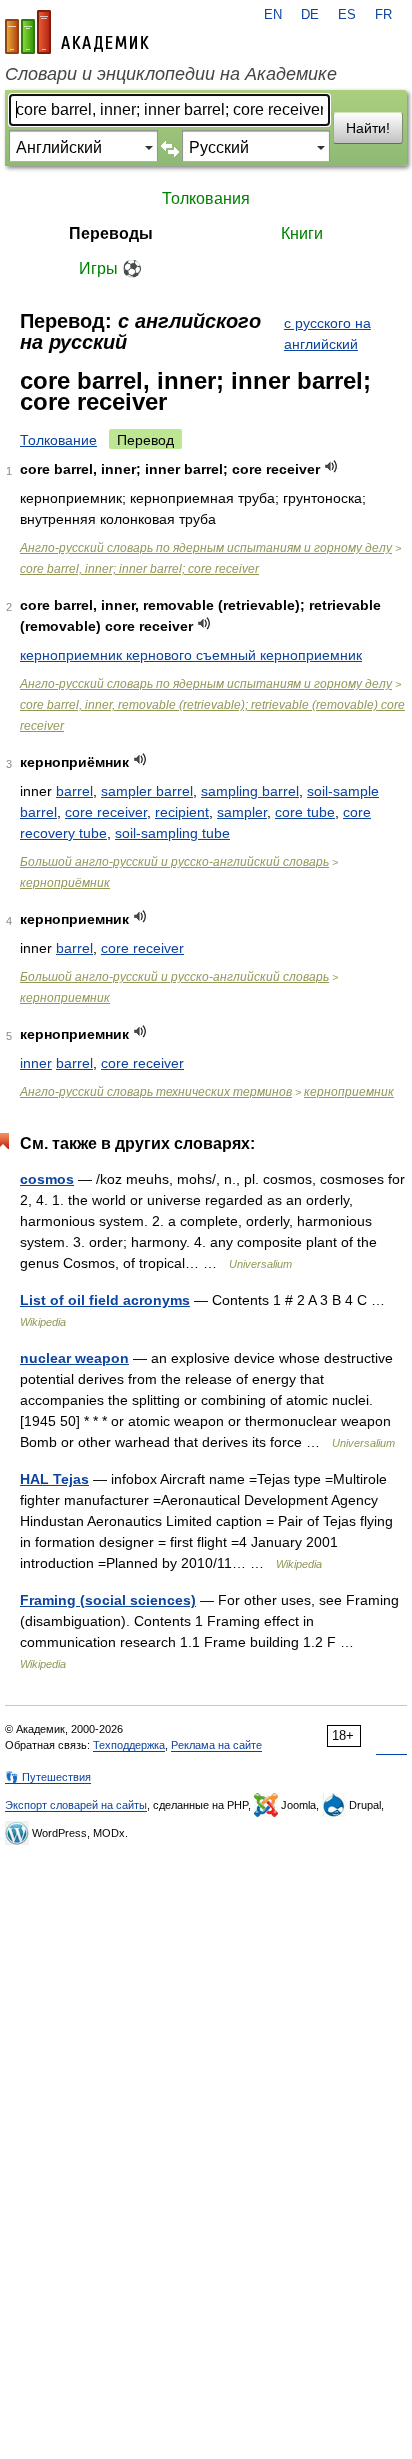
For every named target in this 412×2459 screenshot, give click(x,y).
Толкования (206, 198)
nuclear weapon (74, 1358)
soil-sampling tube (172, 833)
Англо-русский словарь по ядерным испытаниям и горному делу (206, 548)
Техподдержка (129, 1745)
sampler (242, 812)
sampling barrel (250, 791)
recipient (182, 812)
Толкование (58, 440)
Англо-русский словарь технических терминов (156, 1092)
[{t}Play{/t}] (331, 466)
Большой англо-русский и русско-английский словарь (174, 862)
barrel (74, 791)
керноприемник (65, 998)
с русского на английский (327, 333)
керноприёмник (65, 883)
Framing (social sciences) (108, 1600)
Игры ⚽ (110, 268)
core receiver (106, 812)
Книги (302, 233)
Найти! (368, 128)
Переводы (111, 233)
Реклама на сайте (216, 1745)
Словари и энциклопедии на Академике (171, 74)
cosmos (47, 1179)
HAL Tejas (54, 1479)
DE (310, 15)
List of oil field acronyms (105, 1300)
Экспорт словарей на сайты (76, 1805)
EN (273, 15)
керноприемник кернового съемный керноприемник (191, 655)
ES (347, 15)
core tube (305, 812)
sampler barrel (147, 791)
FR (383, 15)
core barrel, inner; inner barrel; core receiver (139, 569)
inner (36, 1063)
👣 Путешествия (48, 1777)
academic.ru (77, 32)
